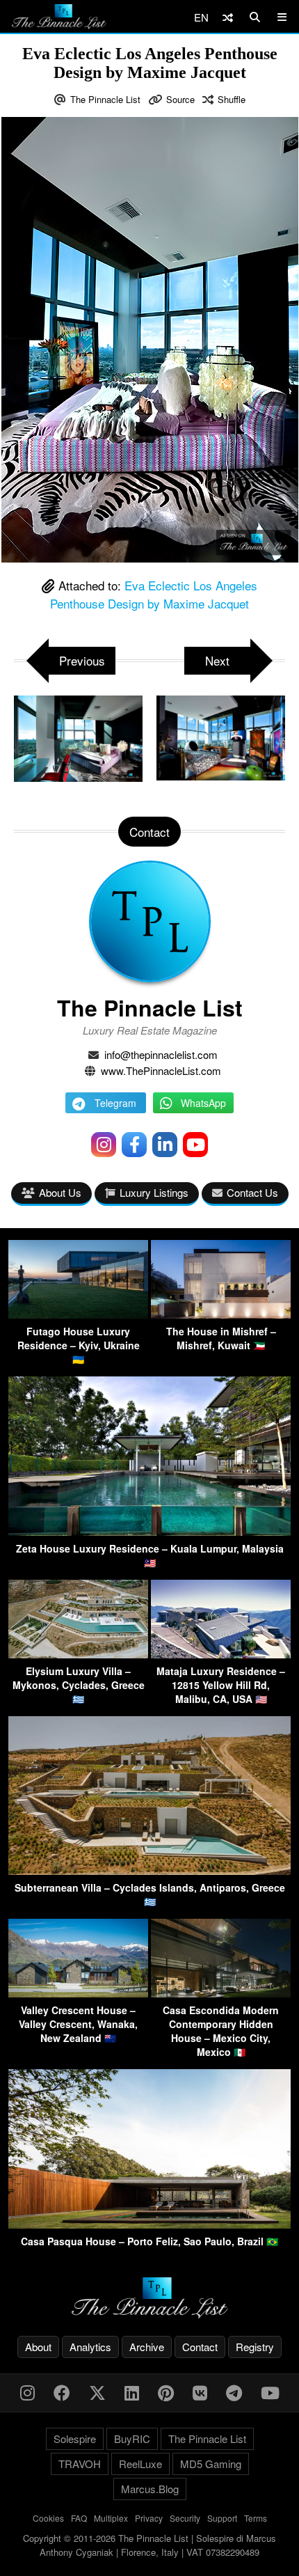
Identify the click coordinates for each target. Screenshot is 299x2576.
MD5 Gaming (211, 2464)
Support (222, 2518)
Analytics (90, 2347)
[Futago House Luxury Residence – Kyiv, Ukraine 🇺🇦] (78, 1314)
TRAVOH (80, 2464)
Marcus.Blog (150, 2489)
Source (180, 99)
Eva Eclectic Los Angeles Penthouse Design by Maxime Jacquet (154, 594)
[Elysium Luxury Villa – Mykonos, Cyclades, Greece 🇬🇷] (78, 1654)
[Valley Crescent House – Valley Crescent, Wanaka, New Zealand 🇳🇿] (78, 1993)
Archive (147, 2347)
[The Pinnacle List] (149, 2298)
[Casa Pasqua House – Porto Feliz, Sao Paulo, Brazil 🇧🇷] (149, 2224)
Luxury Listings (154, 1192)
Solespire (75, 2438)
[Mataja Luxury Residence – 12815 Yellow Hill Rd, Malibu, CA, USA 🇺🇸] (221, 1654)
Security (185, 2518)
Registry (255, 2347)
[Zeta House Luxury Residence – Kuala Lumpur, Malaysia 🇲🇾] (149, 1531)
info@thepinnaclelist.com (161, 1054)
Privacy (149, 2518)
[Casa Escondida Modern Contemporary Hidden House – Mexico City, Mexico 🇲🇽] (221, 1993)
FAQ (79, 2518)
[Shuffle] (228, 17)
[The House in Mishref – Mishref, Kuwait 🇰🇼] (221, 1314)
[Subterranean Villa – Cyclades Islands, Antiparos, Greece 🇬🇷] (149, 1870)
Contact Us (252, 1192)
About (38, 2347)
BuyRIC (132, 2438)
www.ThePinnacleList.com (161, 1070)
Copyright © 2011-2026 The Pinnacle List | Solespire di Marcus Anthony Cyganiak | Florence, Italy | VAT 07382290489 (149, 2545)
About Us (60, 1192)
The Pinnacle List (105, 99)
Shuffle (232, 99)
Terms (256, 2518)
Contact (200, 2347)
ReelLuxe (140, 2464)
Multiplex (111, 2518)
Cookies (48, 2518)
